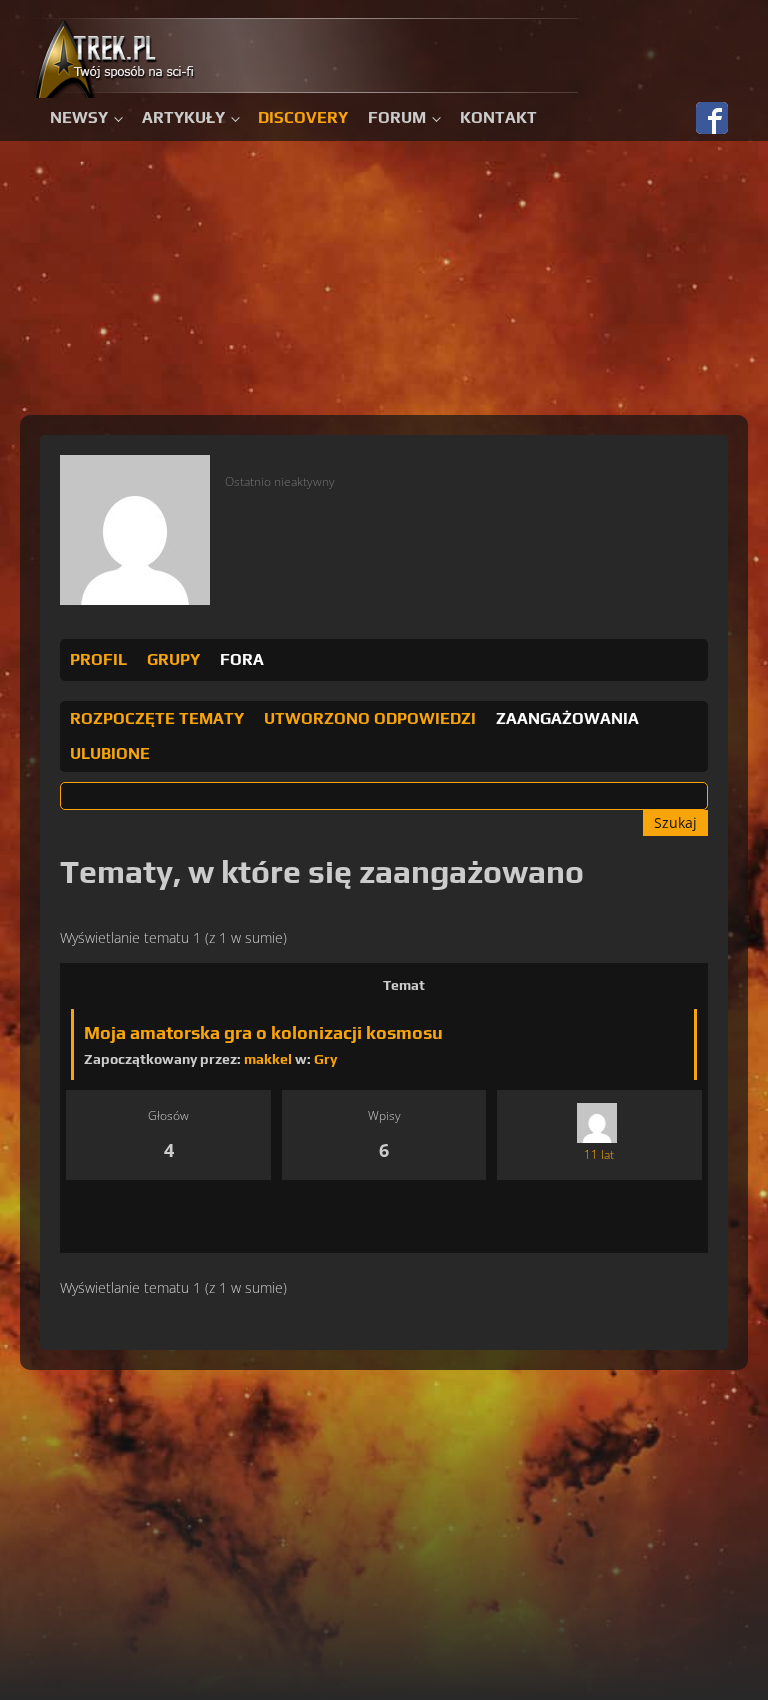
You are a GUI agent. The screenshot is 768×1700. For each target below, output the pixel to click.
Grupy (173, 659)
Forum (397, 117)
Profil (98, 659)
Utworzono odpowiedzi (370, 718)
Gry (325, 1059)
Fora (242, 659)
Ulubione (110, 753)
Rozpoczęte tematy (157, 718)
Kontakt (498, 117)
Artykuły (183, 117)
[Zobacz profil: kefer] (597, 1122)
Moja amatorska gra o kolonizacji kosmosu (263, 1032)
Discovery (303, 117)
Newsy (79, 117)
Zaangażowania (567, 718)
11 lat (599, 1154)
